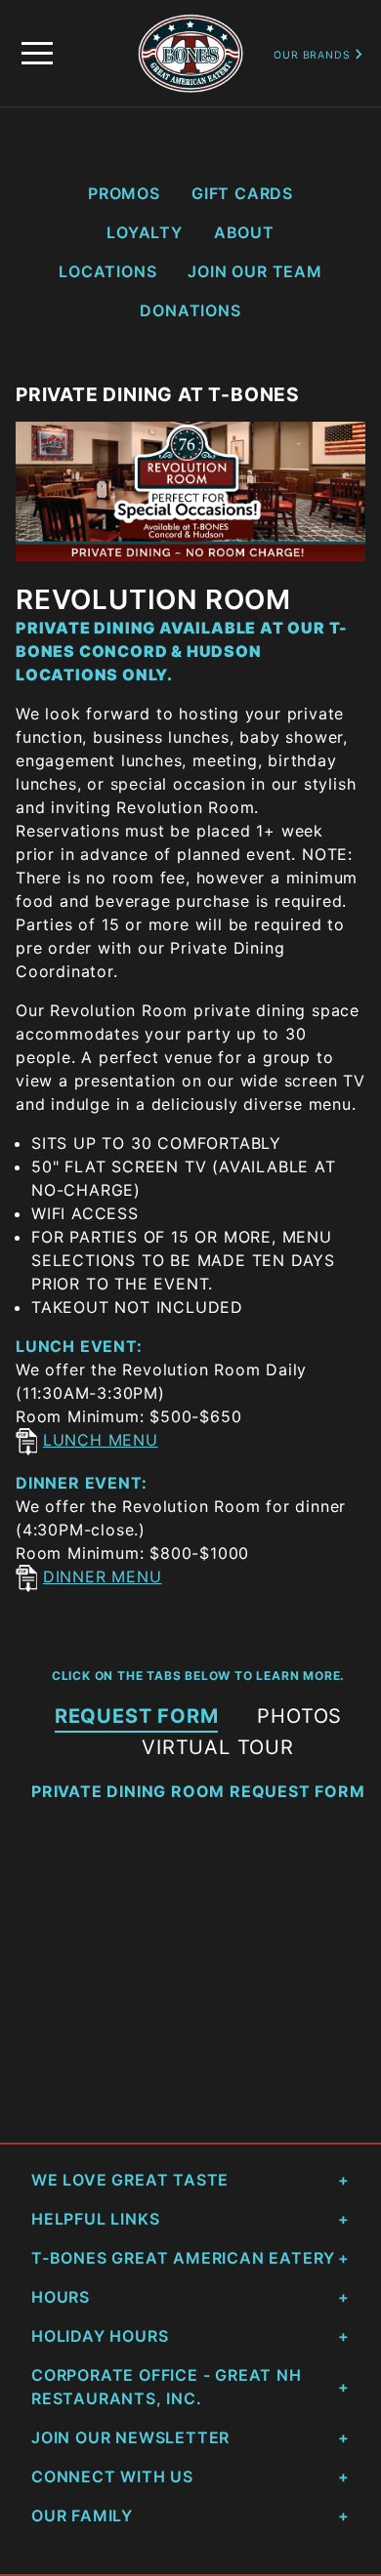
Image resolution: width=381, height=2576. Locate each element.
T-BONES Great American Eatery (183, 2258)
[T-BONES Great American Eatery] (191, 24)
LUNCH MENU (101, 1440)
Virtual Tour (218, 1747)
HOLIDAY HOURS (100, 2336)
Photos (299, 1716)
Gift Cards (242, 193)
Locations (107, 271)
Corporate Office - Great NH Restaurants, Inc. (167, 2387)
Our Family (82, 2515)
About (244, 232)
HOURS (61, 2297)
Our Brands (314, 55)
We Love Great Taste (130, 2180)
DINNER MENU (103, 1576)
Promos (124, 193)
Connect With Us (112, 2476)
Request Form (137, 1716)
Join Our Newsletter (130, 2437)
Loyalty (145, 232)
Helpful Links (95, 2219)
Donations (190, 310)
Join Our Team (254, 271)
